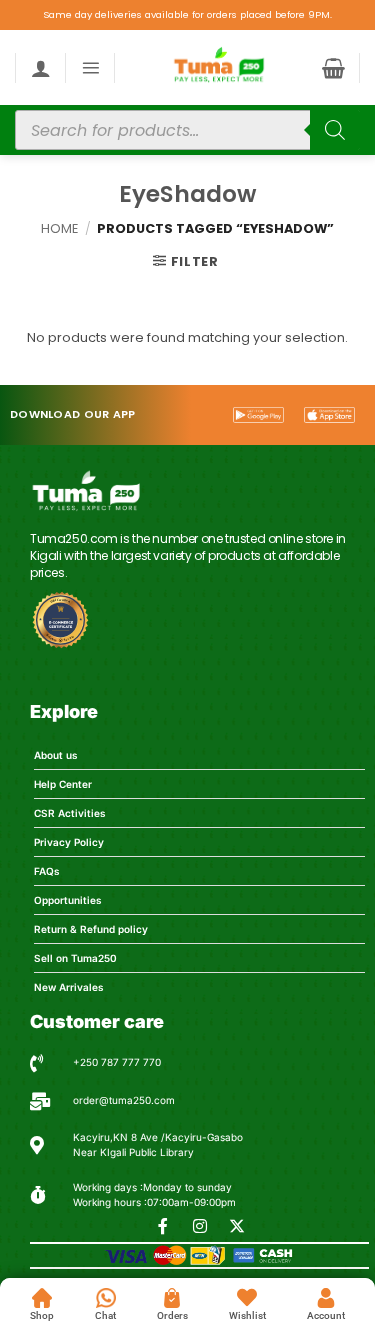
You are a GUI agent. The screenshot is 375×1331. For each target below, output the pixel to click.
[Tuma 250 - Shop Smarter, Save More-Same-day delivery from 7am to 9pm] (218, 67)
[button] (90, 67)
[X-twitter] (237, 1226)
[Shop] (42, 1298)
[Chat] (106, 1298)
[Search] (335, 130)
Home (59, 228)
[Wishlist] (247, 1298)
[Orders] (172, 1298)
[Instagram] (200, 1226)
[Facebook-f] (163, 1226)
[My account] (41, 68)
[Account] (326, 1298)
